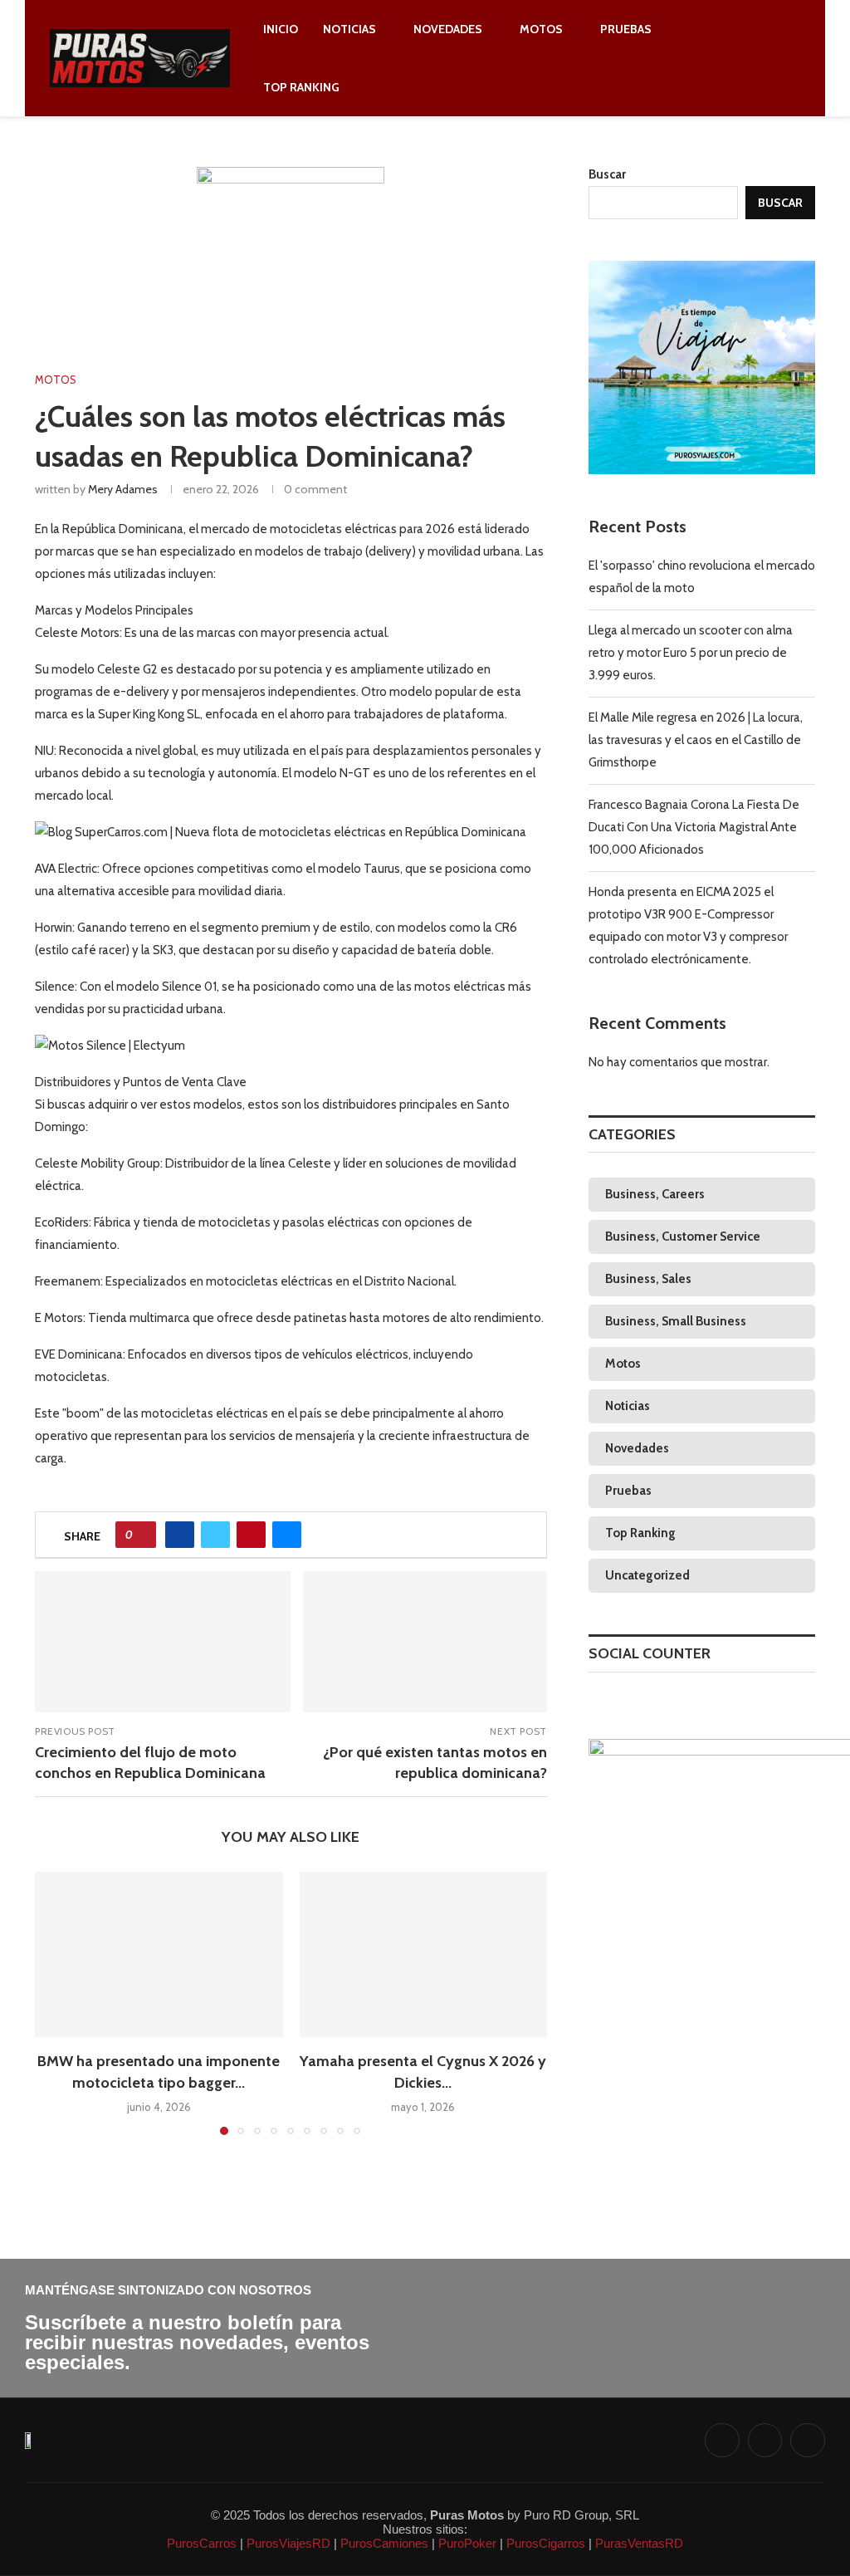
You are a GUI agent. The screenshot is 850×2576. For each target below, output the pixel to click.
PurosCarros (202, 2543)
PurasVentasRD (637, 2543)
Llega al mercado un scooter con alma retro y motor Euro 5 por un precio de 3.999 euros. (691, 653)
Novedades (448, 29)
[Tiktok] (770, 58)
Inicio (281, 29)
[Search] (792, 58)
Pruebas (626, 29)
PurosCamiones (383, 2543)
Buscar (607, 174)
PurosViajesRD (287, 2543)
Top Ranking (301, 87)
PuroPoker (466, 2543)
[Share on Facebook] (180, 1535)
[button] (57, 2003)
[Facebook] (732, 58)
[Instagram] (751, 58)
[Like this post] (142, 1535)
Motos (541, 29)
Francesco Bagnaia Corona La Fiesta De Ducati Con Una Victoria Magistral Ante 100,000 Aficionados (694, 827)
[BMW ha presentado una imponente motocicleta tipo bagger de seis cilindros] (159, 1954)
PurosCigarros (544, 2543)
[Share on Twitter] (215, 1535)
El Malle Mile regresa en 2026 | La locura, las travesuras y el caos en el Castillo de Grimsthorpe (696, 740)
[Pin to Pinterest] (251, 1535)
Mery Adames (123, 489)
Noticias (349, 29)
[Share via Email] (287, 1535)
